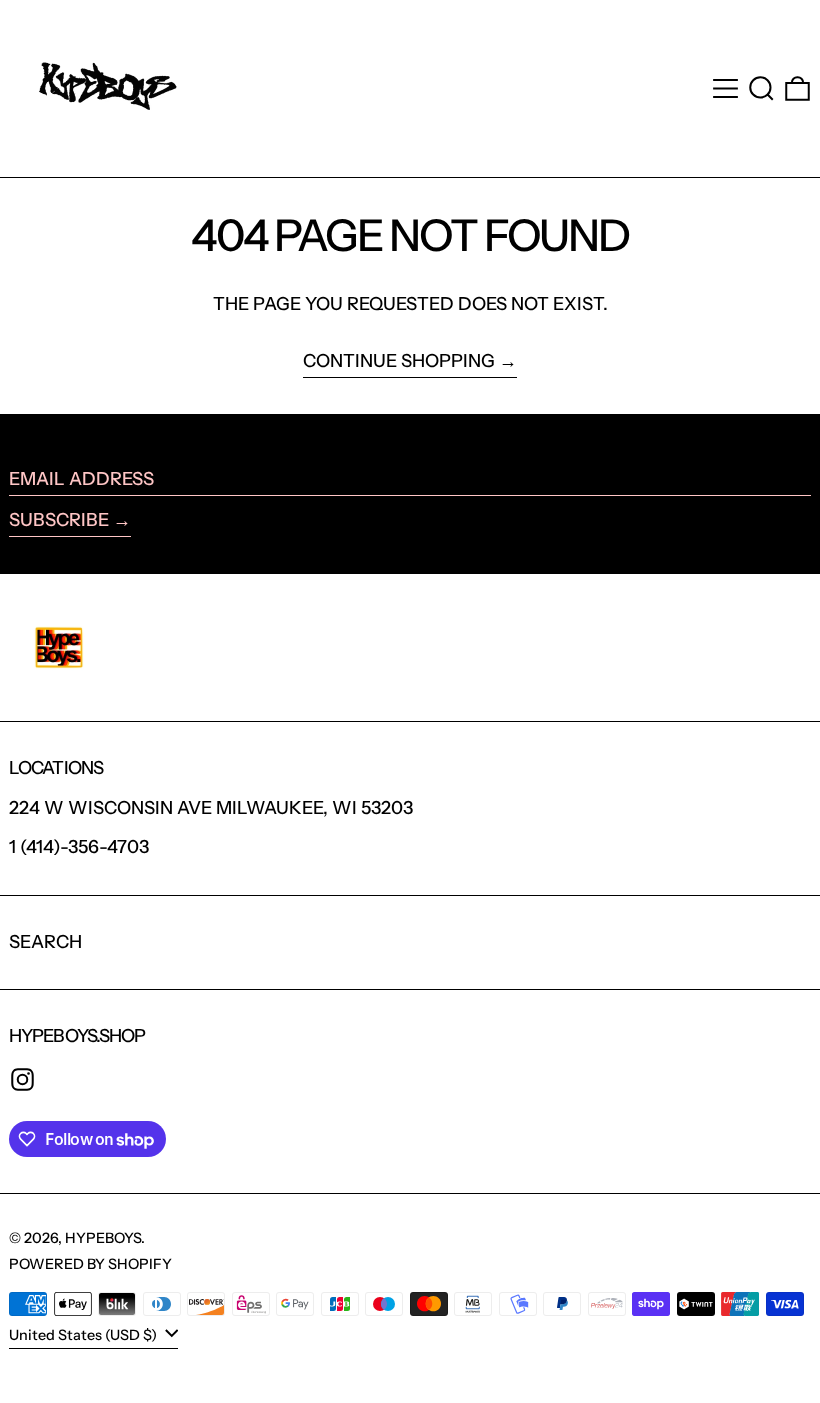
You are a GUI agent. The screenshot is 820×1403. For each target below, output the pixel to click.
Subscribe (59, 520)
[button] (761, 88)
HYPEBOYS (103, 1238)
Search (45, 942)
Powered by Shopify (90, 1264)
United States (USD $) (84, 1334)
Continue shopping (399, 361)
